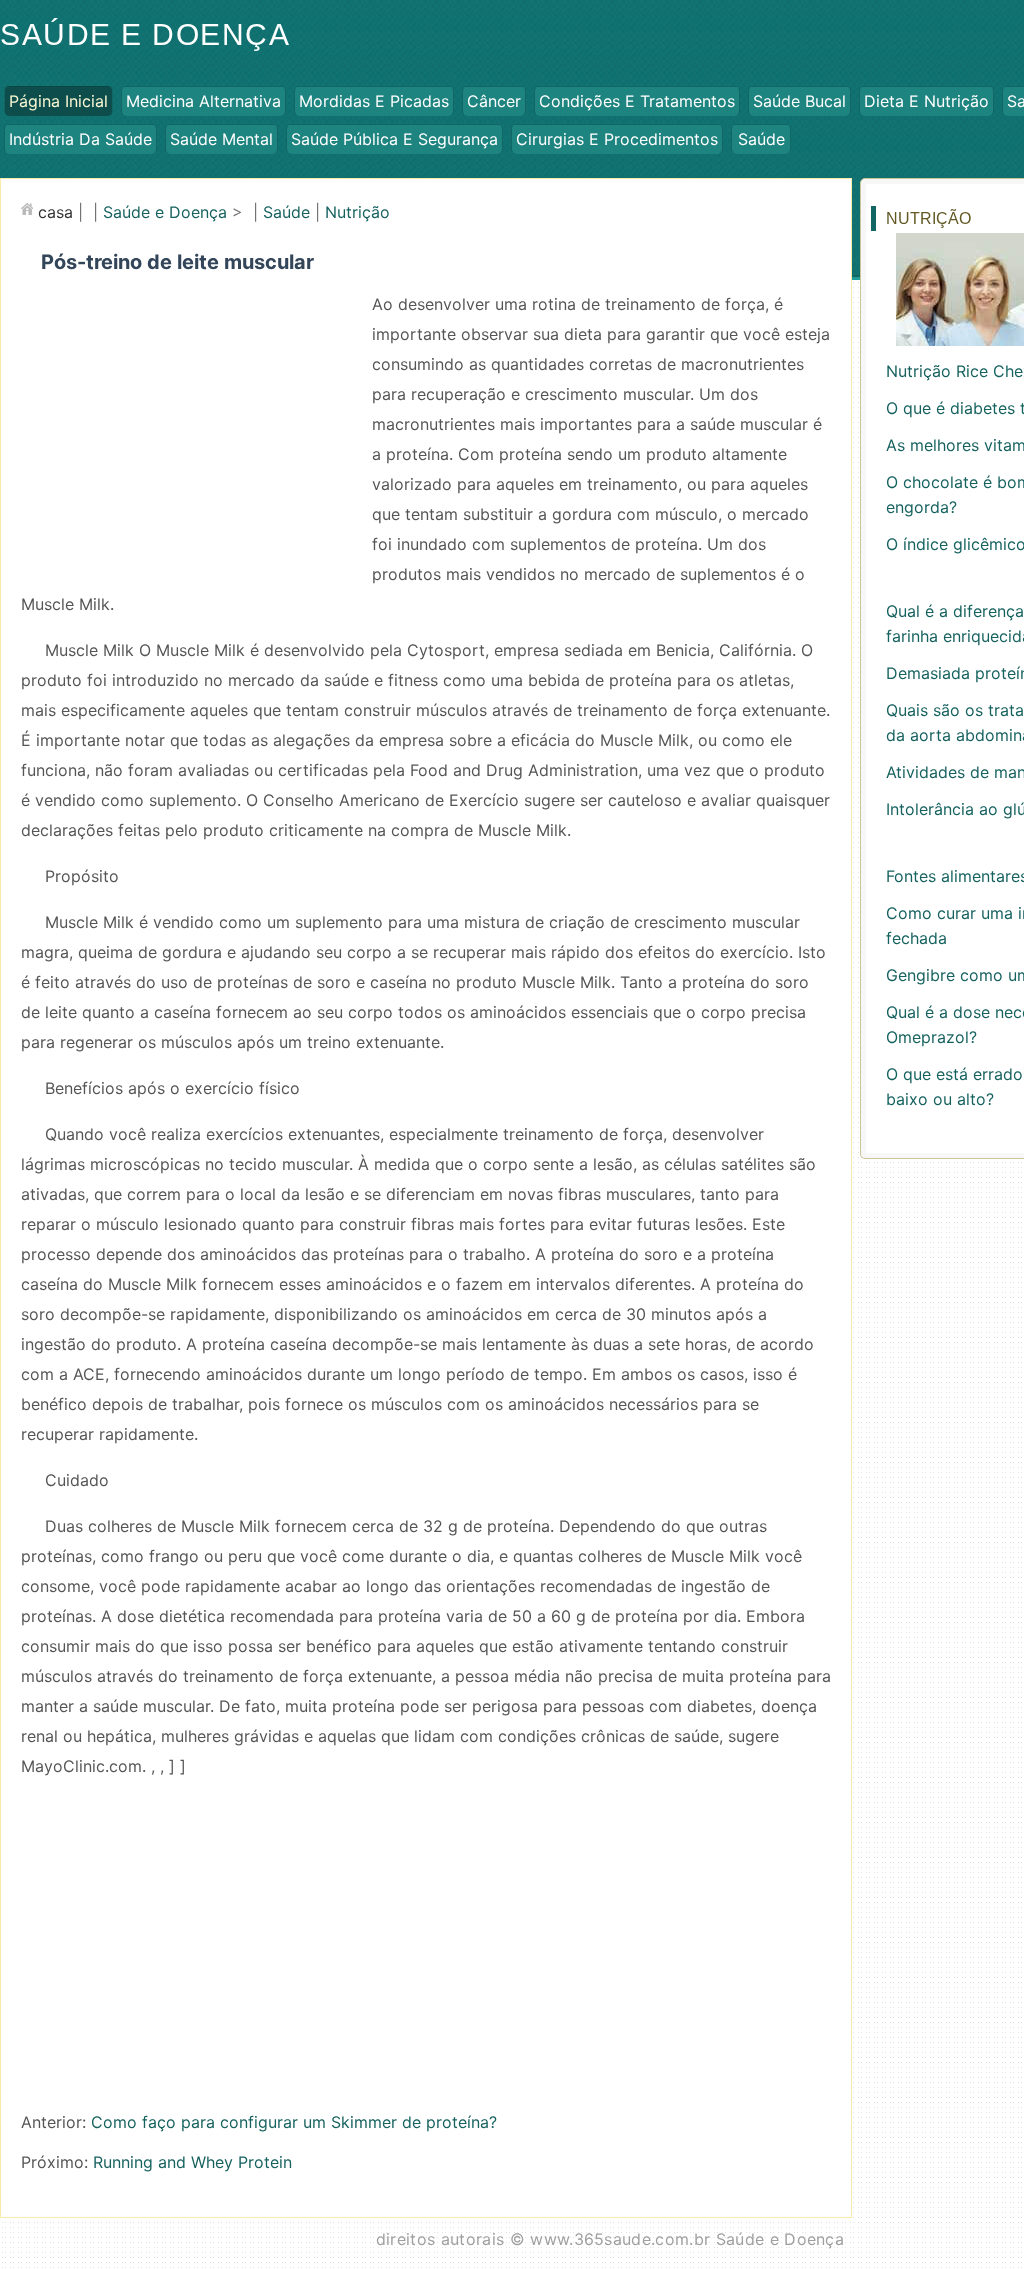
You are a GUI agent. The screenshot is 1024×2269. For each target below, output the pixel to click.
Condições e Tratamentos (637, 101)
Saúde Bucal (799, 101)
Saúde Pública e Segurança (394, 139)
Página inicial (58, 101)
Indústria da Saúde (80, 139)
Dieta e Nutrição (926, 101)
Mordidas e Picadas (374, 101)
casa (55, 212)
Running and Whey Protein (192, 2162)
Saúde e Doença (165, 212)
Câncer (494, 101)
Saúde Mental (221, 139)
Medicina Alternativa (203, 101)
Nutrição (357, 212)
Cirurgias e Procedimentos (617, 139)
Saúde (761, 139)
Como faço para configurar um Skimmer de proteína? (294, 2122)
